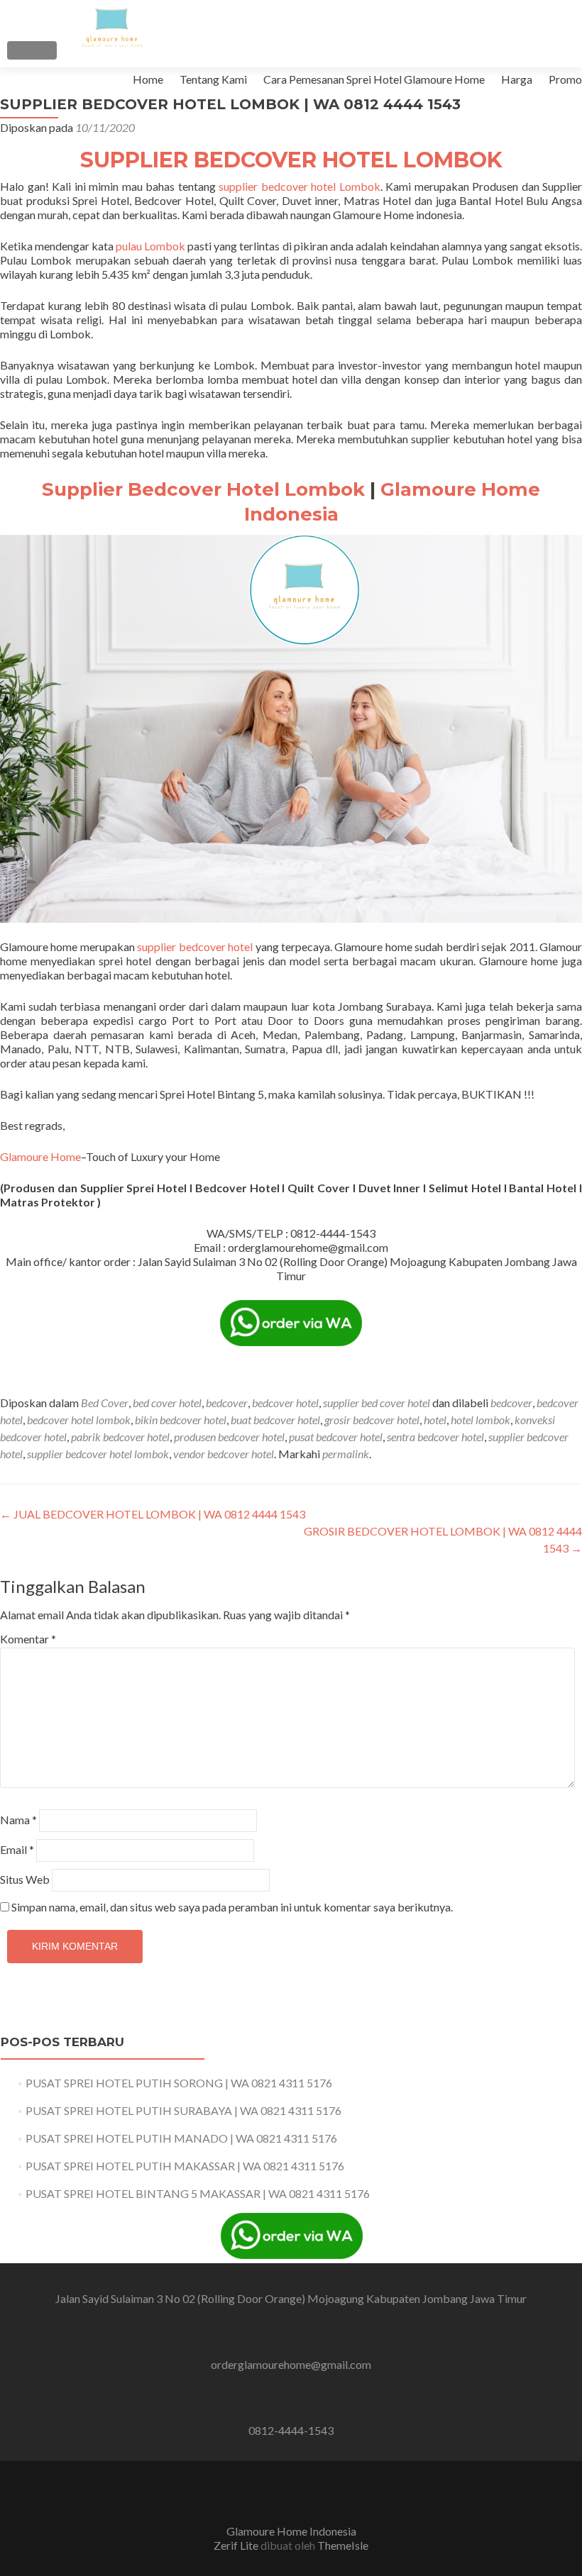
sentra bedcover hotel (435, 1437)
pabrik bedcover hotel (120, 1437)
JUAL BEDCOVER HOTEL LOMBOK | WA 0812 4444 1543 (153, 1514)
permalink (346, 1454)
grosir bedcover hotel (372, 1420)
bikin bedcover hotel (181, 1420)
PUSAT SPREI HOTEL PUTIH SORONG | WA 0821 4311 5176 (179, 2083)
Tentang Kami (213, 79)
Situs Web (25, 1879)
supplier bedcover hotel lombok (98, 1454)
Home (148, 79)
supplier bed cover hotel (377, 1403)
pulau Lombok (150, 246)
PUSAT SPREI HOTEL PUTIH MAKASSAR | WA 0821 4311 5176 (185, 2166)
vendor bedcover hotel (224, 1454)
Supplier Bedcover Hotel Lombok (203, 489)
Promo (565, 79)
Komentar (28, 1639)
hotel (435, 1420)
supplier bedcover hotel (194, 946)
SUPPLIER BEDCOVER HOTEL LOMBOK (291, 160)
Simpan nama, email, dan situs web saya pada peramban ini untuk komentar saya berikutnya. (232, 1907)
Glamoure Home (40, 1156)
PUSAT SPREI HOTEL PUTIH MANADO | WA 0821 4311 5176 (181, 2138)
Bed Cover (105, 1403)
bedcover (227, 1403)
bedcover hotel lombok (79, 1420)
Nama (18, 1820)
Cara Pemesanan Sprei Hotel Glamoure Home (374, 79)
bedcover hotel (285, 1403)
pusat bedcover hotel (336, 1437)
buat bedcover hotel (275, 1420)
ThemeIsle (343, 2545)
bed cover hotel (167, 1403)
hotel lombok (481, 1420)
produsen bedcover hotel (229, 1437)
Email (17, 1849)
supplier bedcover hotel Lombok (300, 186)
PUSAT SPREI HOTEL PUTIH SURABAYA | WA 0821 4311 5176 (183, 2110)
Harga (517, 79)
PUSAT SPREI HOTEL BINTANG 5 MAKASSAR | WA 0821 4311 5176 (198, 2193)
